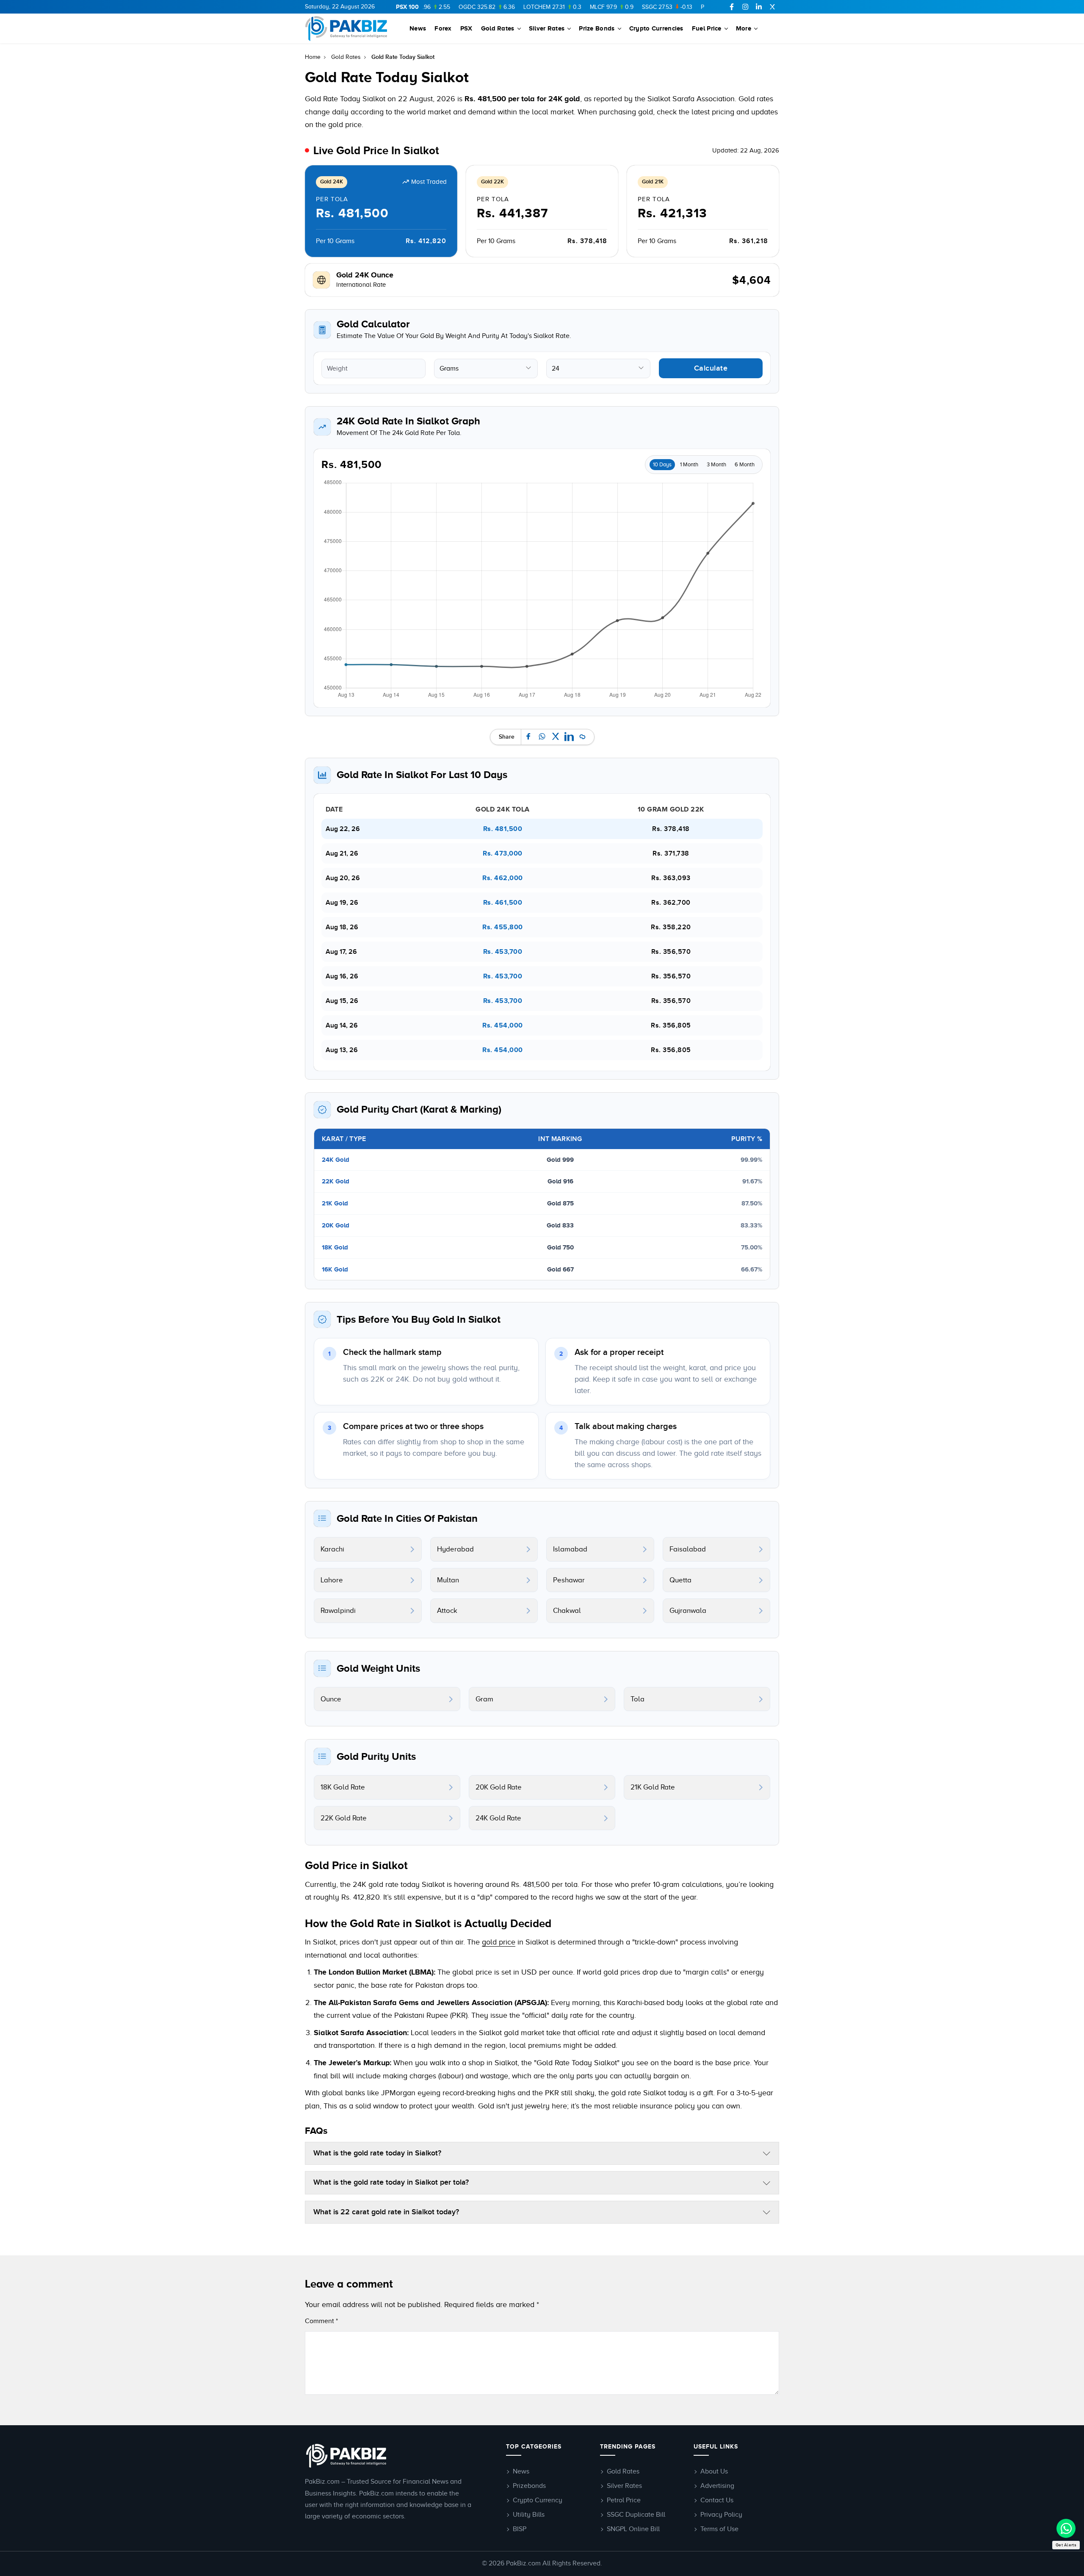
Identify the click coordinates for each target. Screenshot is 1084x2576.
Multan (448, 1580)
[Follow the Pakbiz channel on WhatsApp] (1066, 2528)
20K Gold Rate (499, 1787)
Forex (443, 28)
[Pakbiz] (346, 28)
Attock (447, 1611)
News (418, 28)
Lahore (332, 1580)
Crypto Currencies (656, 28)
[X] (556, 737)
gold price (499, 1942)
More (744, 28)
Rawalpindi (338, 1611)
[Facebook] (732, 7)
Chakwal (567, 1611)
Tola (637, 1699)
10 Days (662, 464)
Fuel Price (707, 28)
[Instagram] (745, 7)
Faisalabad (688, 1549)
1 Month (689, 464)
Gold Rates (498, 28)
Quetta (680, 1580)
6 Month (745, 464)
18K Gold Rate (343, 1787)
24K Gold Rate (498, 1818)
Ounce (331, 1699)
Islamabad (570, 1549)
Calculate (711, 368)
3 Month (716, 464)
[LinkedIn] (569, 737)
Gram (484, 1699)
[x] (772, 7)
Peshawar (569, 1580)
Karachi (332, 1549)
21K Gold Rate (653, 1787)
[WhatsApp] (542, 737)
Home (313, 57)
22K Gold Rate (344, 1818)
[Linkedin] (759, 7)
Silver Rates (547, 28)
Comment (321, 2321)
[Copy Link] (583, 737)
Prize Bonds (597, 28)
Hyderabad (455, 1549)
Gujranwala (688, 1611)
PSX (466, 28)
